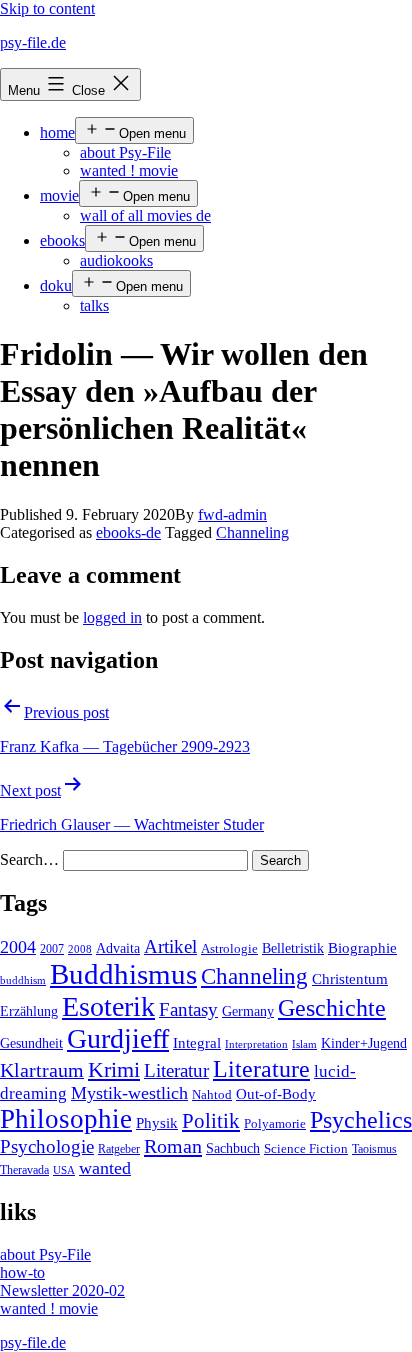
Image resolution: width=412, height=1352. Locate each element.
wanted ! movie (129, 170)
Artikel (170, 947)
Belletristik (293, 948)
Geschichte (332, 1007)
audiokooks (116, 260)
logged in (112, 617)
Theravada (24, 1170)
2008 (80, 949)
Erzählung (29, 1011)
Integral (197, 1043)
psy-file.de (33, 42)
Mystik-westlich (129, 1093)
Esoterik (108, 1006)
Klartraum (42, 1070)
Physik (157, 1123)
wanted (105, 1168)
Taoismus (374, 1149)
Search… (29, 859)
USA (64, 1170)
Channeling (252, 532)
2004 (18, 947)
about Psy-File (125, 152)
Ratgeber (119, 1149)
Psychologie (47, 1147)
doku (56, 285)
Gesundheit (31, 1043)
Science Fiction (306, 1149)
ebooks (62, 240)
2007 (52, 949)
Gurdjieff (118, 1038)
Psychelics (361, 1119)
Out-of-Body (276, 1094)
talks (94, 305)
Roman (173, 1146)
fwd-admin (232, 514)
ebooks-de (128, 532)
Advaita (118, 948)
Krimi (114, 1070)
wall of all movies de (145, 215)
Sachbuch (233, 1148)
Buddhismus (123, 974)
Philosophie (66, 1119)
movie (59, 195)
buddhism (23, 980)
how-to (22, 1272)
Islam (304, 1044)
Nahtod (212, 1095)
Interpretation (256, 1044)
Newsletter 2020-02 (62, 1290)
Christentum (350, 979)
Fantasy (188, 1009)
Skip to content (47, 8)
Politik (211, 1121)
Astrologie (229, 949)
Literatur (176, 1070)
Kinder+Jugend (364, 1043)
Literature (261, 1068)
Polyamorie (275, 1124)
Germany (248, 1011)
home (57, 132)
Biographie (362, 948)
